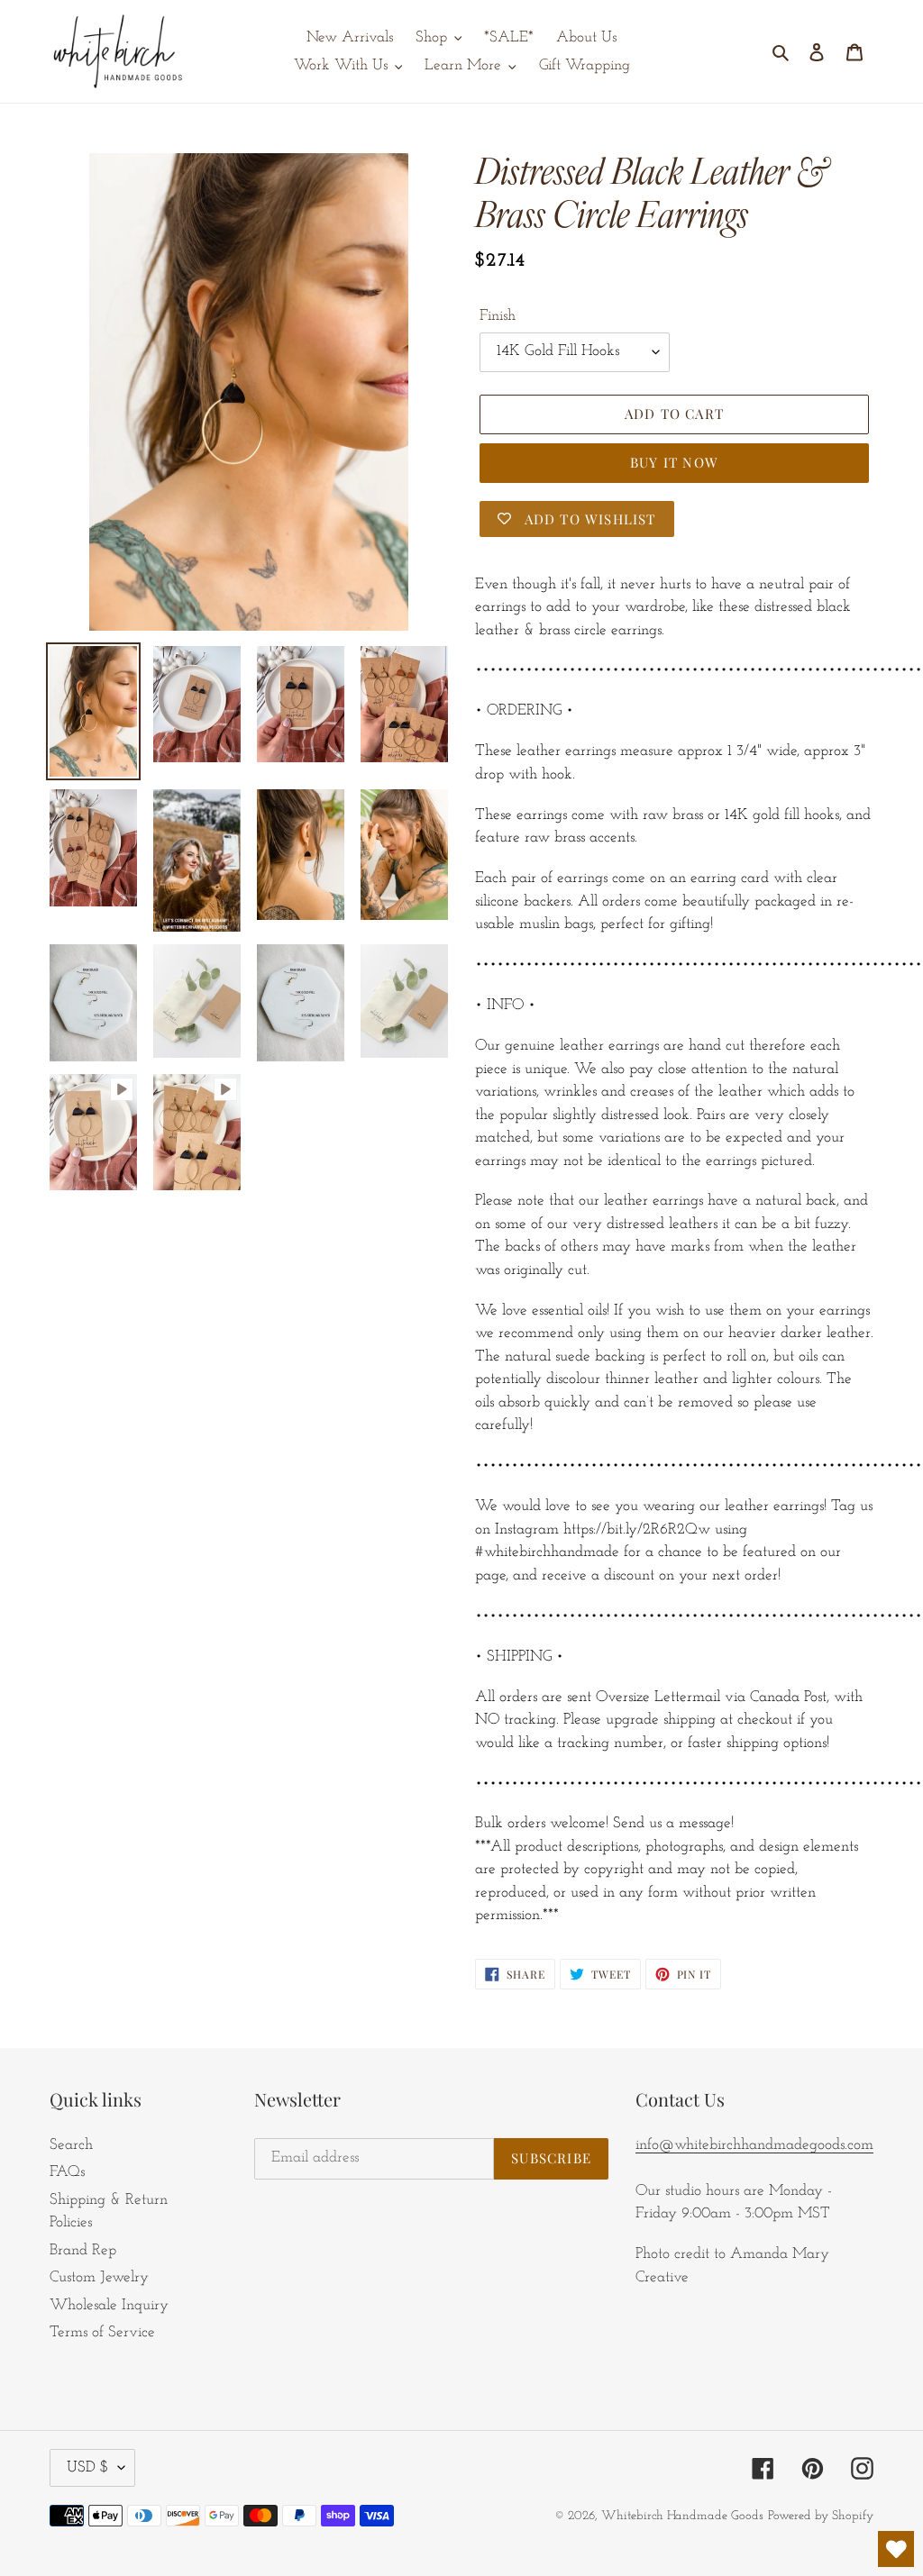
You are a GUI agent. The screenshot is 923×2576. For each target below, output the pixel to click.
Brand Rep (83, 2250)
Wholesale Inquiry (109, 2305)
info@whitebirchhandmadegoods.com (754, 2145)
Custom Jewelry (99, 2277)
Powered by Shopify (821, 2516)
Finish (498, 316)
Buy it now (674, 462)
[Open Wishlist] (896, 2549)
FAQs (67, 2172)
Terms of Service (102, 2332)
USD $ (88, 2467)
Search (71, 2145)
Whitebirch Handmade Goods (682, 2516)
